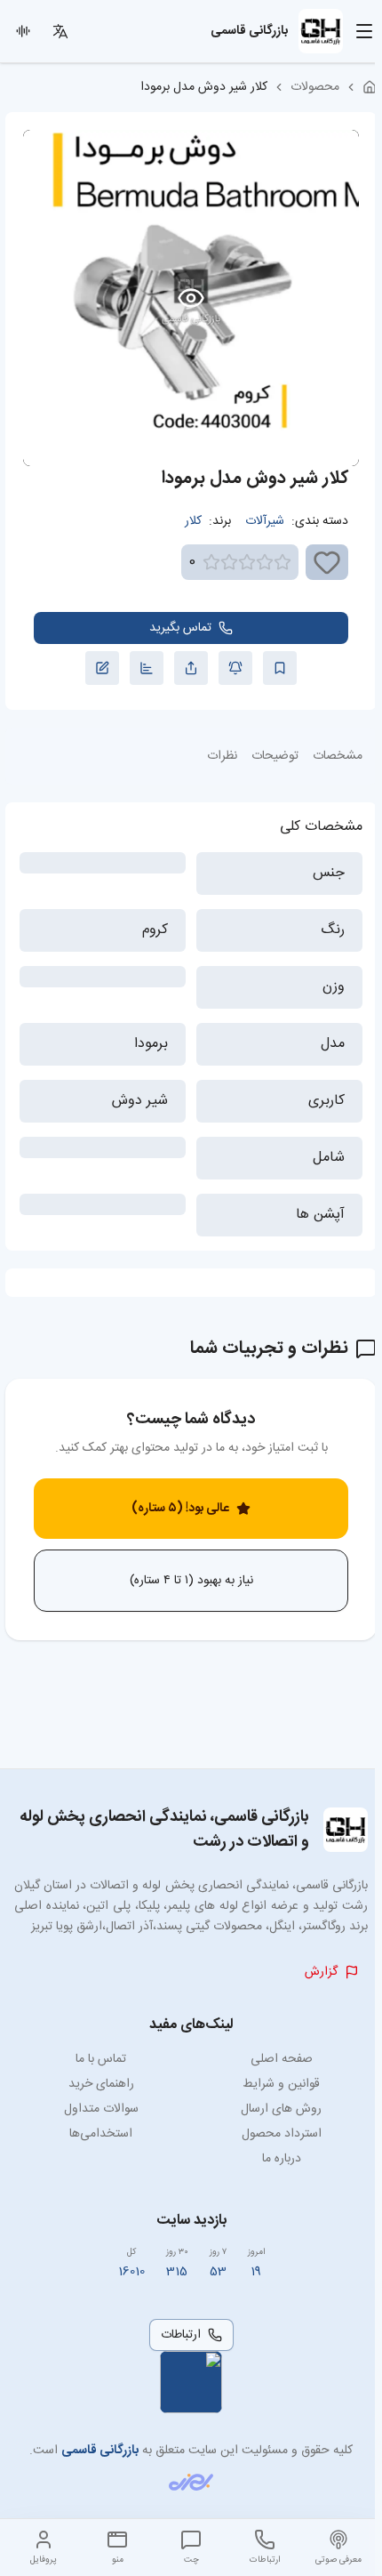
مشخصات (338, 756)
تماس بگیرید (180, 628)
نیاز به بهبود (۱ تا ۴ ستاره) (191, 1581)
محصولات (315, 87)
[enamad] (191, 2382)
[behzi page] (191, 2482)
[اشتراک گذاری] (191, 668)
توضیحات (275, 756)
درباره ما (282, 2159)
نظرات (222, 756)
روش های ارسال (281, 2109)
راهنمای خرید (101, 2084)
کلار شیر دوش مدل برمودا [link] (204, 87)
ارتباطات (181, 2335)
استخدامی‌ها (101, 2134)
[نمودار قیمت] (147, 668)
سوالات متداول (101, 2109)
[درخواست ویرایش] (102, 668)
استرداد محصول (282, 2134)
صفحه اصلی (282, 2059)
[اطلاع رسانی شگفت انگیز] (235, 668)
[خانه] (370, 87)
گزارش (321, 1972)
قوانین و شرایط (281, 2084)
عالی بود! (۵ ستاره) (180, 1509)
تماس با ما (101, 2059)
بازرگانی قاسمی (100, 2451)
